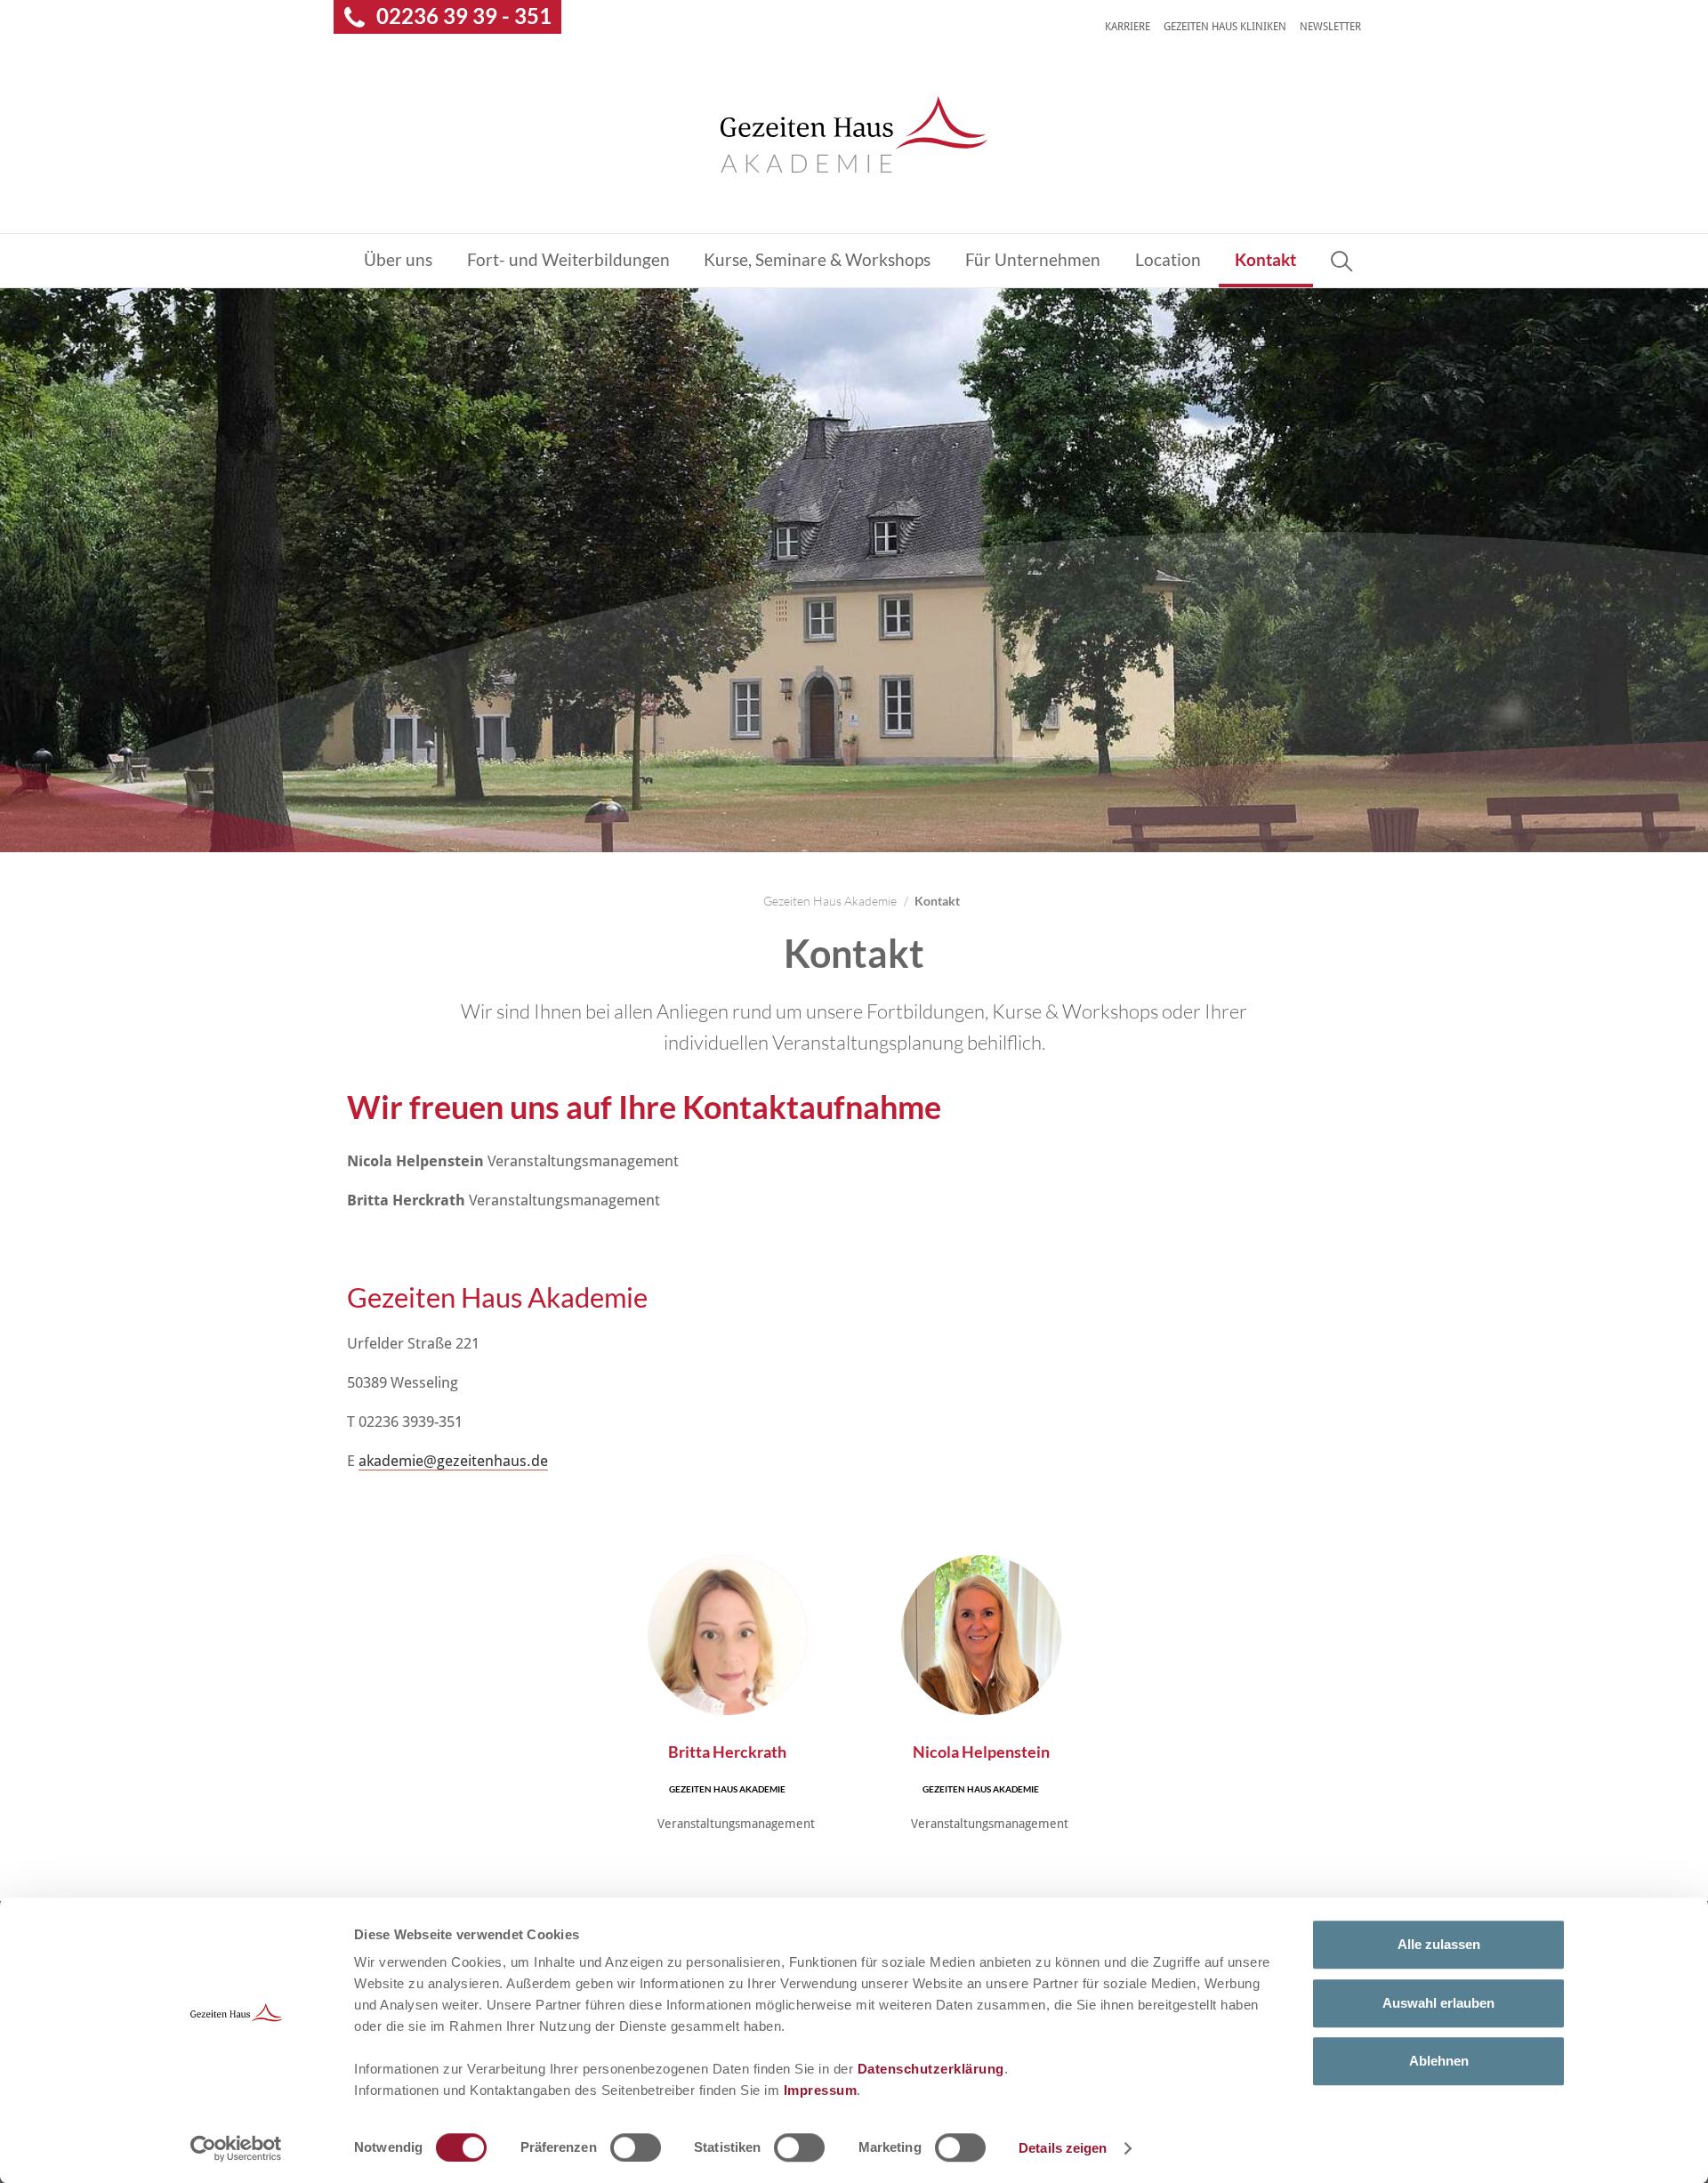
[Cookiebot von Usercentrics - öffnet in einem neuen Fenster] (236, 2148)
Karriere (1128, 27)
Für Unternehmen (1033, 260)
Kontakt (1265, 260)
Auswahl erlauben (1438, 2003)
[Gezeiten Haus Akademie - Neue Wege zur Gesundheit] (854, 133)
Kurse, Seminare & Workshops (817, 260)
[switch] (636, 2147)
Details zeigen (1063, 2148)
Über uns (398, 260)
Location (1168, 260)
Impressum (821, 2090)
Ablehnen (1439, 2061)
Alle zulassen (1439, 1944)
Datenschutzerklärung (931, 2069)
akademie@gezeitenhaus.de (453, 1461)
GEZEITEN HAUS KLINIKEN (1225, 27)
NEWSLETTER (1330, 27)
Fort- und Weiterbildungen (568, 260)
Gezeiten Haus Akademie (830, 901)
